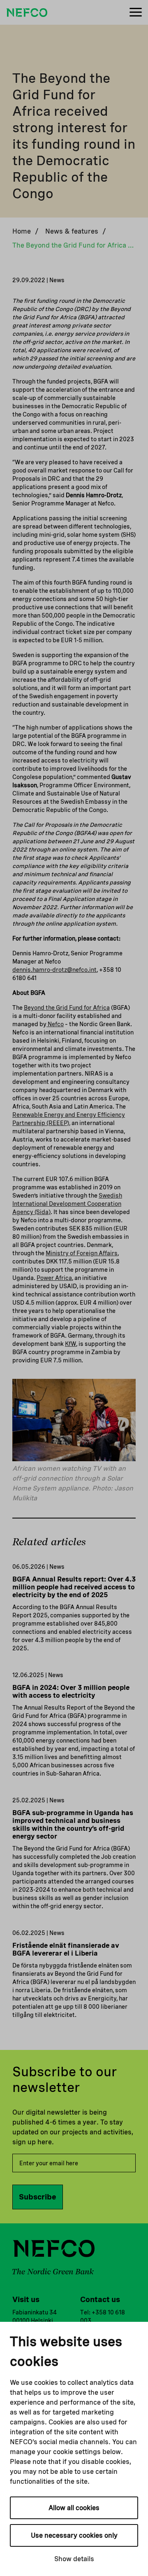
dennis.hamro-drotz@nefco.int (54, 970)
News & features (72, 231)
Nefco (55, 1024)
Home (22, 231)
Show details (74, 2559)
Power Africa (54, 1278)
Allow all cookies (74, 2508)
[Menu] (136, 13)
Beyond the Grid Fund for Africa (67, 1008)
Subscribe (38, 2197)
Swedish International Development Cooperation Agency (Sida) (67, 1204)
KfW (71, 1344)
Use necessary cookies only (74, 2535)
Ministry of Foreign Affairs (82, 1253)
